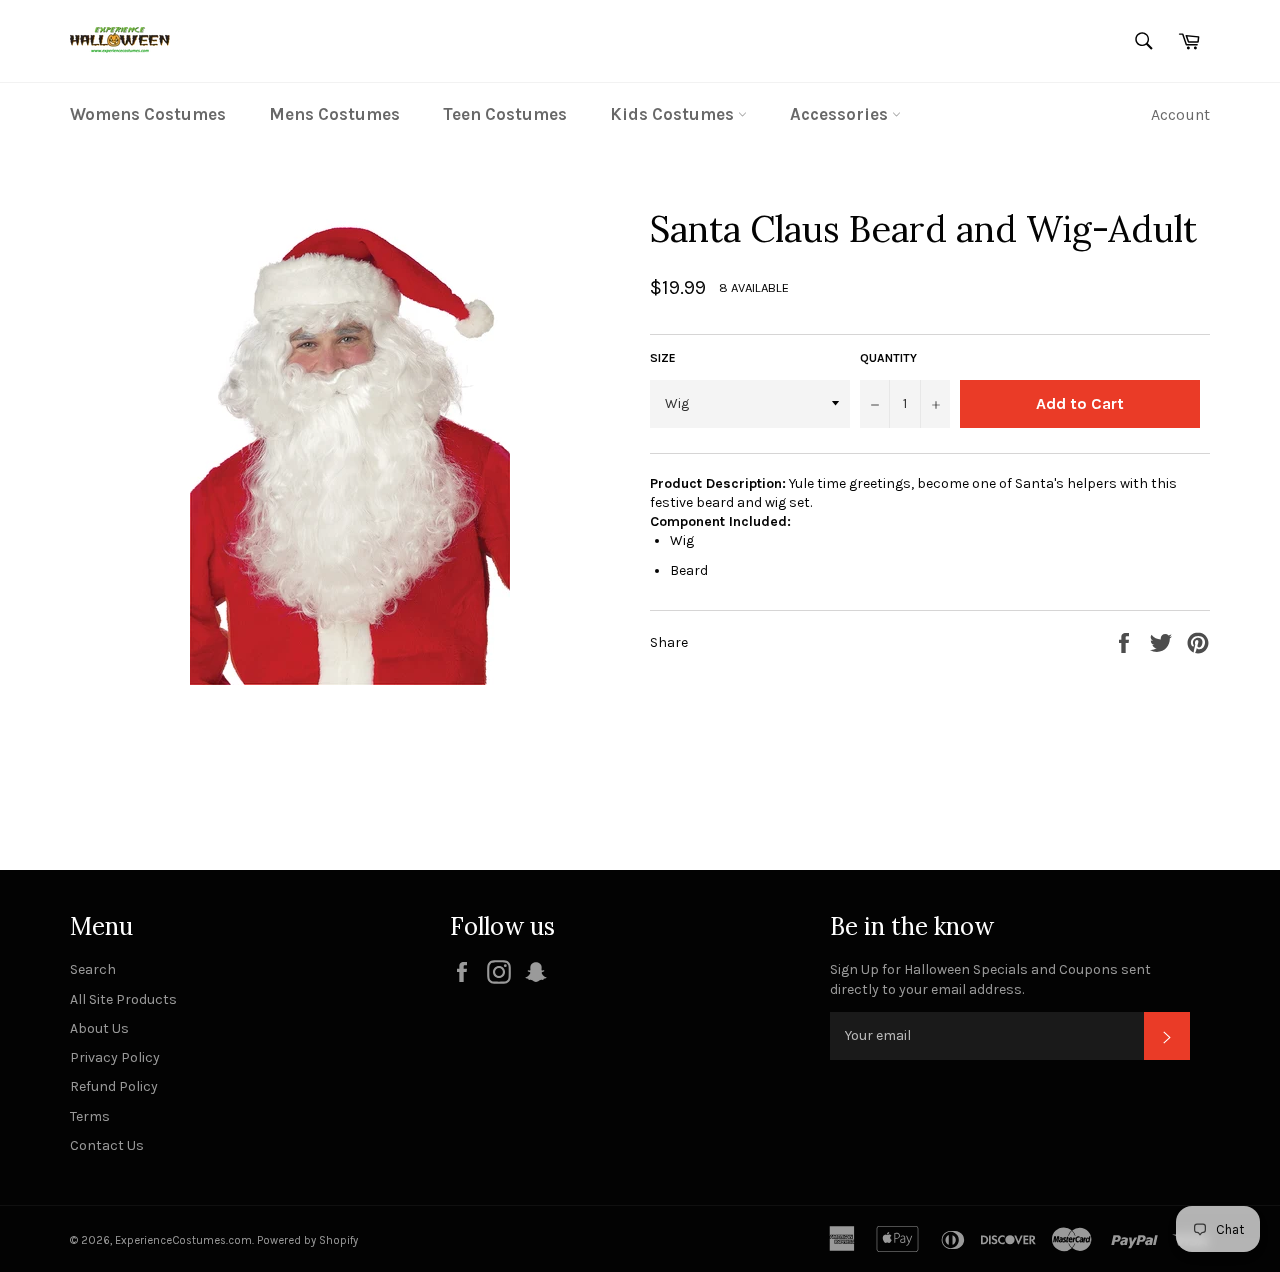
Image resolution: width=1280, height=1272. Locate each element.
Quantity (888, 358)
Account (1180, 114)
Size (663, 358)
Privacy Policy (115, 1057)
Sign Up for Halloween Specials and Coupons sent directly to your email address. (990, 979)
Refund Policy (114, 1086)
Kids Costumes (674, 114)
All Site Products (123, 999)
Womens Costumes (148, 114)
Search (93, 969)
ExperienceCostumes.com (183, 1240)
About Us (99, 1028)
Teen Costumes (505, 114)
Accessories (841, 114)
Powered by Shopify (307, 1240)
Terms (90, 1116)
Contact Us (107, 1145)
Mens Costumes (334, 114)
